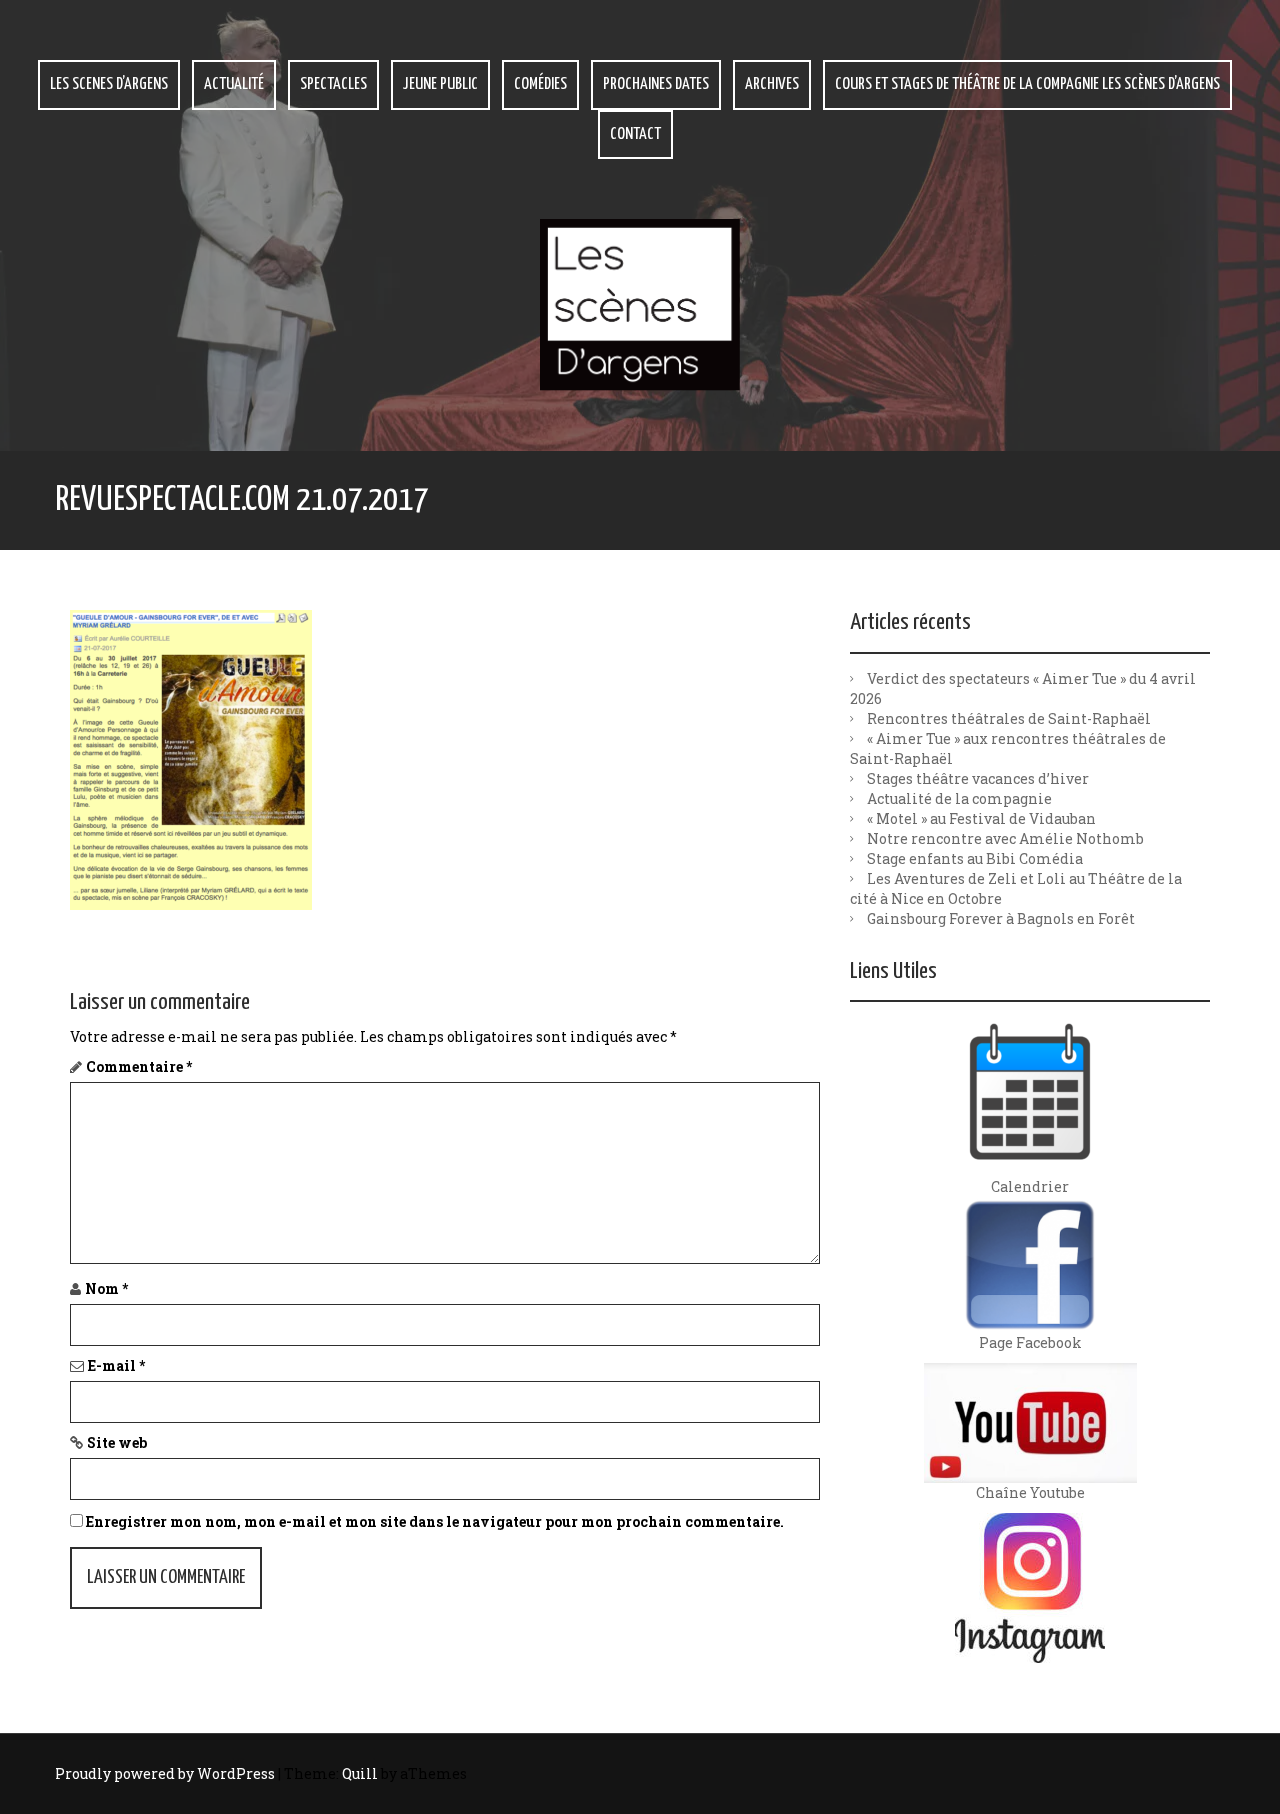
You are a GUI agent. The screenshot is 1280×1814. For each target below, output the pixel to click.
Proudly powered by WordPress (165, 1773)
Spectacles (333, 84)
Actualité (234, 84)
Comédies (540, 84)
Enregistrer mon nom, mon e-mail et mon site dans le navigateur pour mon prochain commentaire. (435, 1521)
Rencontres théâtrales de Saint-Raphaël (1009, 718)
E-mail (116, 1365)
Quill (360, 1773)
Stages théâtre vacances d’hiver (978, 778)
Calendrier (1030, 1186)
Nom (106, 1288)
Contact (635, 134)
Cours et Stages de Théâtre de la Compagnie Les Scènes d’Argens (1027, 84)
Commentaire (139, 1066)
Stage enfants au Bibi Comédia (975, 858)
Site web (117, 1442)
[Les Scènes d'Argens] (640, 303)
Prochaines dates (656, 84)
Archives (772, 84)
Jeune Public (440, 84)
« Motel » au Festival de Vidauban (981, 818)
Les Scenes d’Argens (109, 84)
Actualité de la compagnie (959, 798)
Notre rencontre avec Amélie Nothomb (1005, 838)
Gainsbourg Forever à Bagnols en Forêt (1001, 918)
